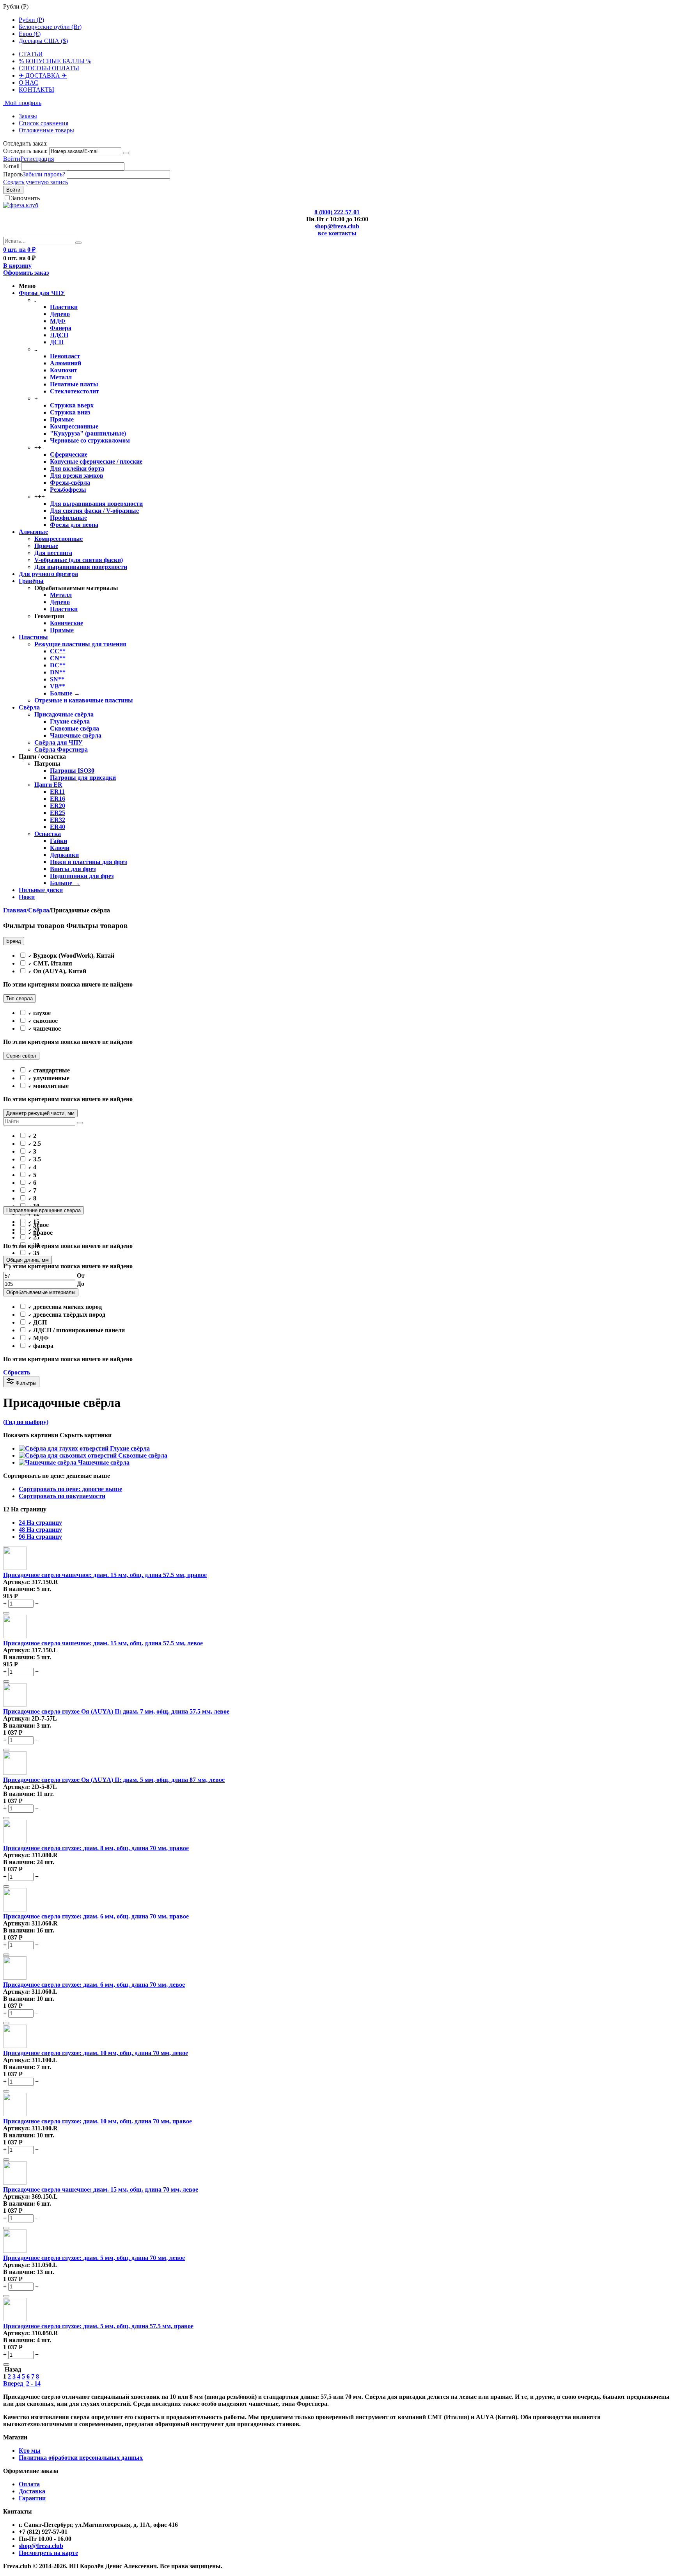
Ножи (27, 897)
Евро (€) (30, 34)
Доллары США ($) (43, 41)
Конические (67, 623)
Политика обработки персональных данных (81, 2458)
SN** (57, 679)
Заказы (28, 116)
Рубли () (31, 20)
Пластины (33, 637)
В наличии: (19, 1589)
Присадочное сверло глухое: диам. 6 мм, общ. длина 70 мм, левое (94, 1985)
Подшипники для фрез (82, 876)
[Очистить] (80, 1123)
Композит (64, 370)
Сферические (69, 454)
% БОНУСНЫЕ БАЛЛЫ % (55, 61)
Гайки (59, 841)
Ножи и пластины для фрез (88, 862)
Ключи (60, 848)
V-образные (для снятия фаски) (79, 560)
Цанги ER (48, 785)
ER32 (58, 820)
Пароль (13, 174)
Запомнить (25, 198)
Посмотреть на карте (48, 2553)
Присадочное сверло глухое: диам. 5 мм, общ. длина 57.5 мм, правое (98, 2326)
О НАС (28, 83)
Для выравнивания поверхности (96, 504)
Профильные (68, 518)
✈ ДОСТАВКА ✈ (43, 76)
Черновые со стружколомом (90, 440)
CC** (58, 651)
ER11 (57, 792)
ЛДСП (59, 335)
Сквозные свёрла (74, 728)
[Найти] (78, 243)
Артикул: (17, 1582)
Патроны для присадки (83, 778)
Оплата (29, 2484)
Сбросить (17, 1372)
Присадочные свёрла (64, 714)
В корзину (17, 266)
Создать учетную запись (35, 182)
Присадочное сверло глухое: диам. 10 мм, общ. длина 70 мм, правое (98, 2121)
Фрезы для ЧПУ (42, 293)
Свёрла (29, 707)
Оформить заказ (26, 273)
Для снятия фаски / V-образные (94, 511)
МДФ (58, 321)
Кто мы (30, 2451)
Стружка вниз (70, 412)
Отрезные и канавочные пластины (84, 700)
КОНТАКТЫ (36, 90)
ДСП (57, 342)
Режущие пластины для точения (80, 644)
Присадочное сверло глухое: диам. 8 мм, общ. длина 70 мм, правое (96, 1848)
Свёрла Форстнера (61, 749)
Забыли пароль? (44, 174)
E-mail (11, 166)
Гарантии (32, 2498)
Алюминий (66, 363)
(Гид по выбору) (26, 1422)
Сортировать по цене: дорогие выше (70, 1489)
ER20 (58, 806)
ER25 (58, 813)
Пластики (64, 307)
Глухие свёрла (70, 721)
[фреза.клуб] (21, 205)
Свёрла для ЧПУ (59, 742)
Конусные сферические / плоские (96, 461)
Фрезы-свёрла (70, 483)
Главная (15, 910)
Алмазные (33, 532)
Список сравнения (43, 123)
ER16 (58, 799)
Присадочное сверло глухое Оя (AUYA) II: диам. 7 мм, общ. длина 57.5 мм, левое (116, 1711)
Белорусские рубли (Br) (50, 27)
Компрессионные (74, 426)
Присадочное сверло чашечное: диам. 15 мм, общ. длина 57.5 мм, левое (103, 1643)
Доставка (32, 2491)
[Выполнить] (126, 153)
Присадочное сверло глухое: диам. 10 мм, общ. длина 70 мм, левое (96, 2053)
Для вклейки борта (77, 468)
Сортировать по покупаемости (62, 1496)
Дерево (60, 314)
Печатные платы (74, 384)
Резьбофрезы (68, 490)
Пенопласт (65, 356)
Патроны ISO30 (72, 771)
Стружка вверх (72, 405)
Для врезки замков (77, 476)
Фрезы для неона (74, 525)
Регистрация (37, 159)
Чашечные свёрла (76, 735)
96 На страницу (40, 1537)
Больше (65, 693)
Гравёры (31, 581)
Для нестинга (53, 553)
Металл (61, 377)
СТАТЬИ (31, 54)
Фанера (61, 328)
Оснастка (48, 834)
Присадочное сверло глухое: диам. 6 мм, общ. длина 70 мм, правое (96, 1916)
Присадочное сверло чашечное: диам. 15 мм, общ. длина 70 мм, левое (101, 2189)
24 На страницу (40, 1523)
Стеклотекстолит (74, 391)
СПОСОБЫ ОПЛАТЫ (49, 68)
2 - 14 (33, 2383)
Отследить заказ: (25, 151)
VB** (58, 686)
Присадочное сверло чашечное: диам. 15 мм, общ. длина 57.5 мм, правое (105, 1575)
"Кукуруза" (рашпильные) (88, 433)
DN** (58, 672)
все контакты (337, 233)
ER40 (58, 827)
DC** (58, 665)
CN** (58, 658)
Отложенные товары (46, 130)
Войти (12, 159)
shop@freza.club (337, 226)
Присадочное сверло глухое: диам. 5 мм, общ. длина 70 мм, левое (94, 2258)
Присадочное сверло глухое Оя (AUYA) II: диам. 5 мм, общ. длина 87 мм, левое (114, 1780)
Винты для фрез (73, 869)
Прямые (62, 419)
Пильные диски (41, 890)
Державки (64, 855)
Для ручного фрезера (48, 574)
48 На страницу (40, 1530)
